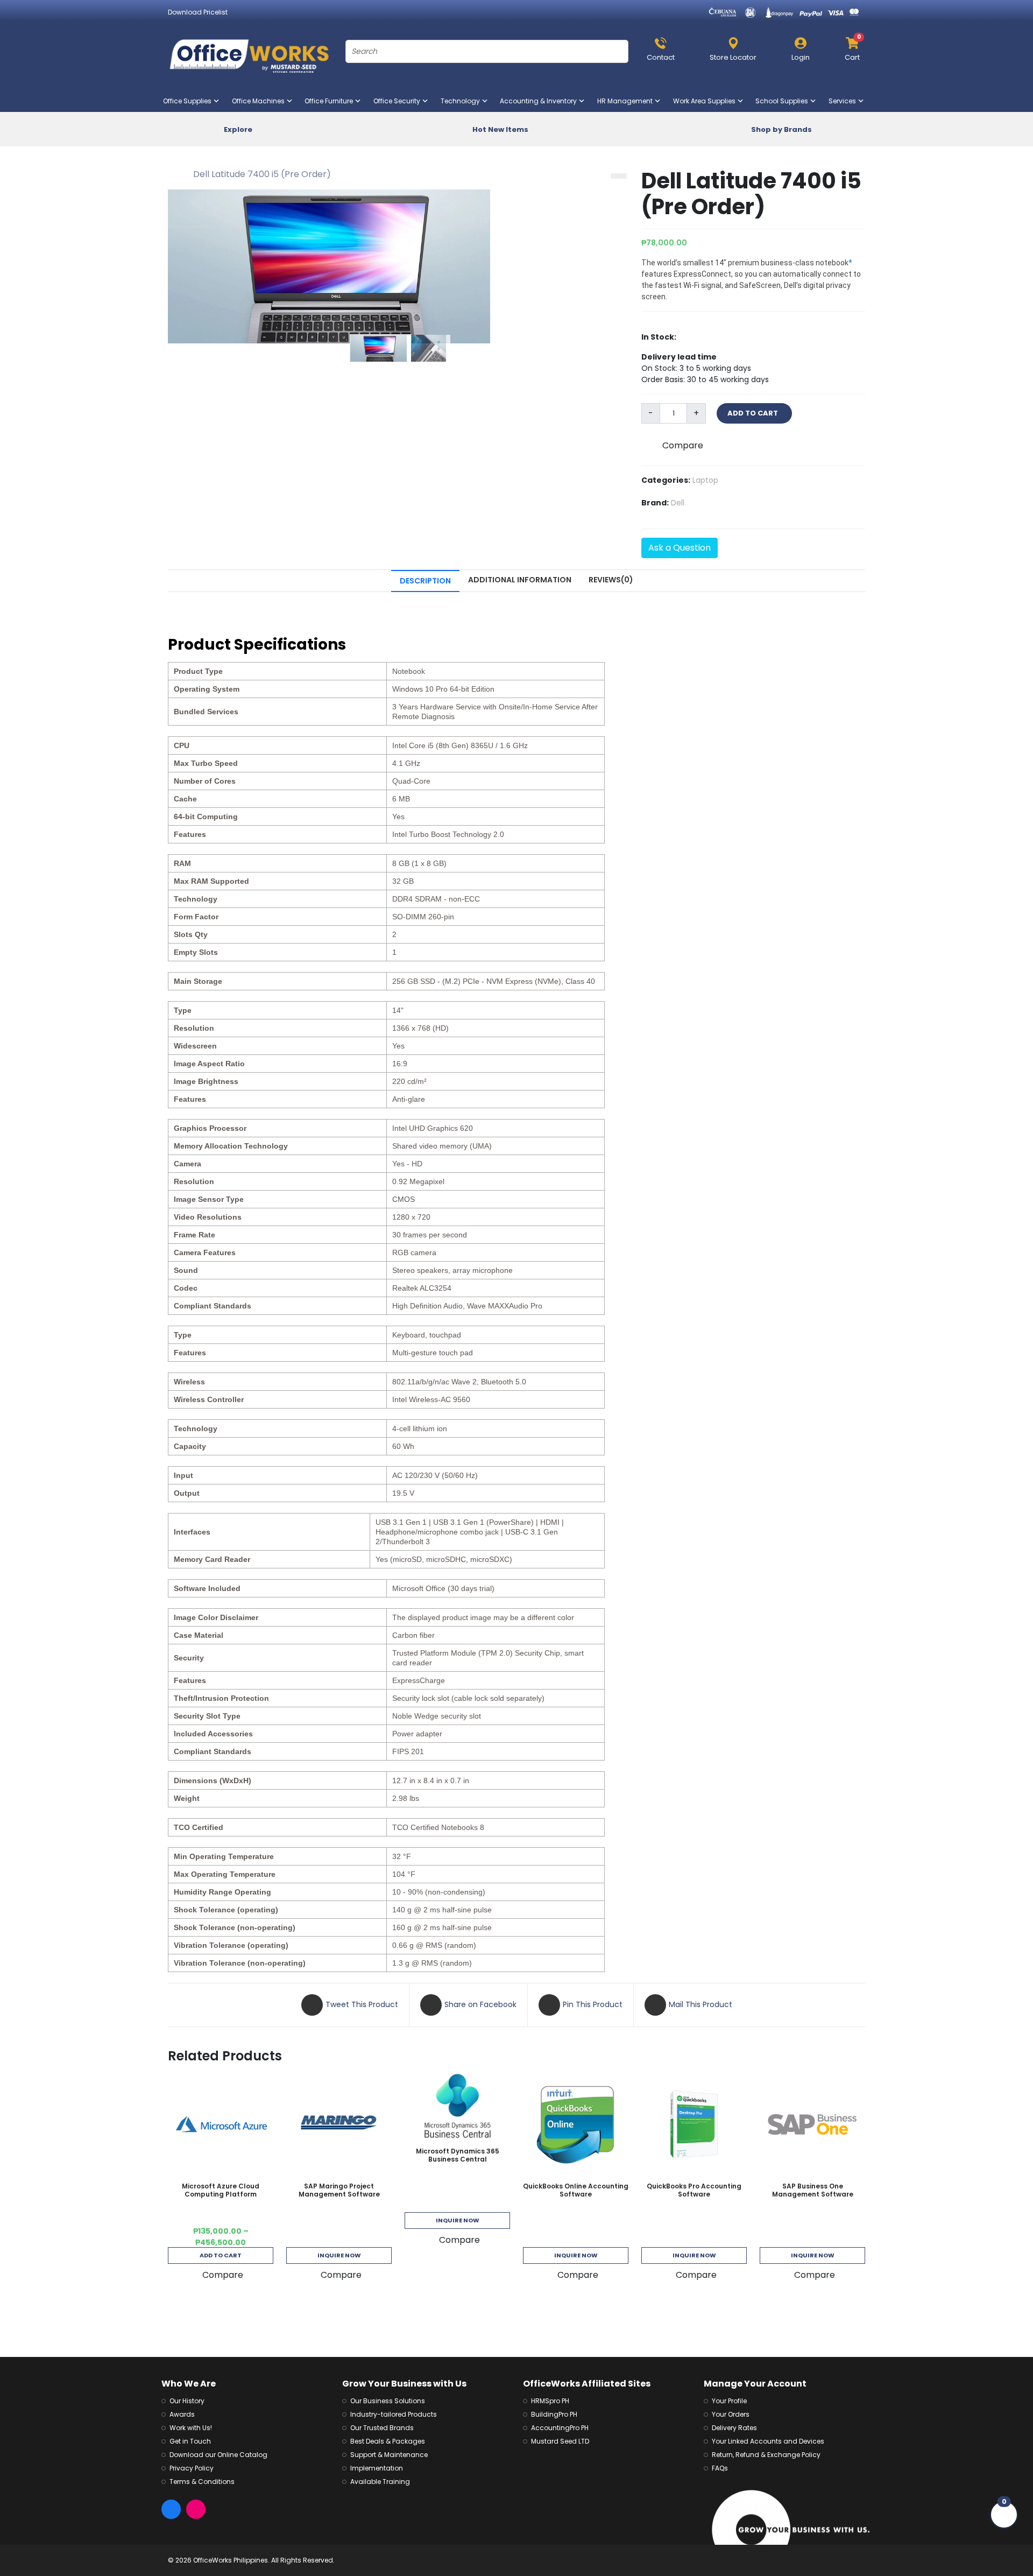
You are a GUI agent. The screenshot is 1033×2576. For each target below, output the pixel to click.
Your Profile (729, 2401)
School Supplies (784, 101)
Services (844, 101)
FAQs (720, 2468)
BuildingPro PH (554, 2414)
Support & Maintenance (389, 2455)
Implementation (377, 2468)
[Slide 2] (431, 348)
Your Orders (731, 2414)
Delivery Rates (734, 2428)
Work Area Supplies (706, 101)
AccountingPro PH (560, 2428)
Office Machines (260, 101)
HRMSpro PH (550, 2401)
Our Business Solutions (388, 2401)
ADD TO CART (754, 413)
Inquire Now (339, 2255)
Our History (187, 2401)
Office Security (399, 101)
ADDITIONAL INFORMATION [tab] (520, 580)
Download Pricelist (198, 12)
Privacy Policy (192, 2468)
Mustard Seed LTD (560, 2441)
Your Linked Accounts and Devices (768, 2441)
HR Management (627, 101)
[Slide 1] (381, 348)
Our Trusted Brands (382, 2428)
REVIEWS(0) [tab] (611, 580)
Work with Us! (191, 2428)
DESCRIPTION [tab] (425, 581)
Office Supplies (189, 101)
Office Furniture (331, 101)
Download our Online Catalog (218, 2455)
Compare (683, 445)
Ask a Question (680, 548)
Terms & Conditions (202, 2482)
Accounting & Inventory (540, 101)
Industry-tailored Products (394, 2414)
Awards (182, 2414)
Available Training (380, 2482)
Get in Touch (190, 2441)
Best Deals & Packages (388, 2441)
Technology (462, 101)
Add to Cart (221, 2255)
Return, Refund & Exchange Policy (766, 2455)
